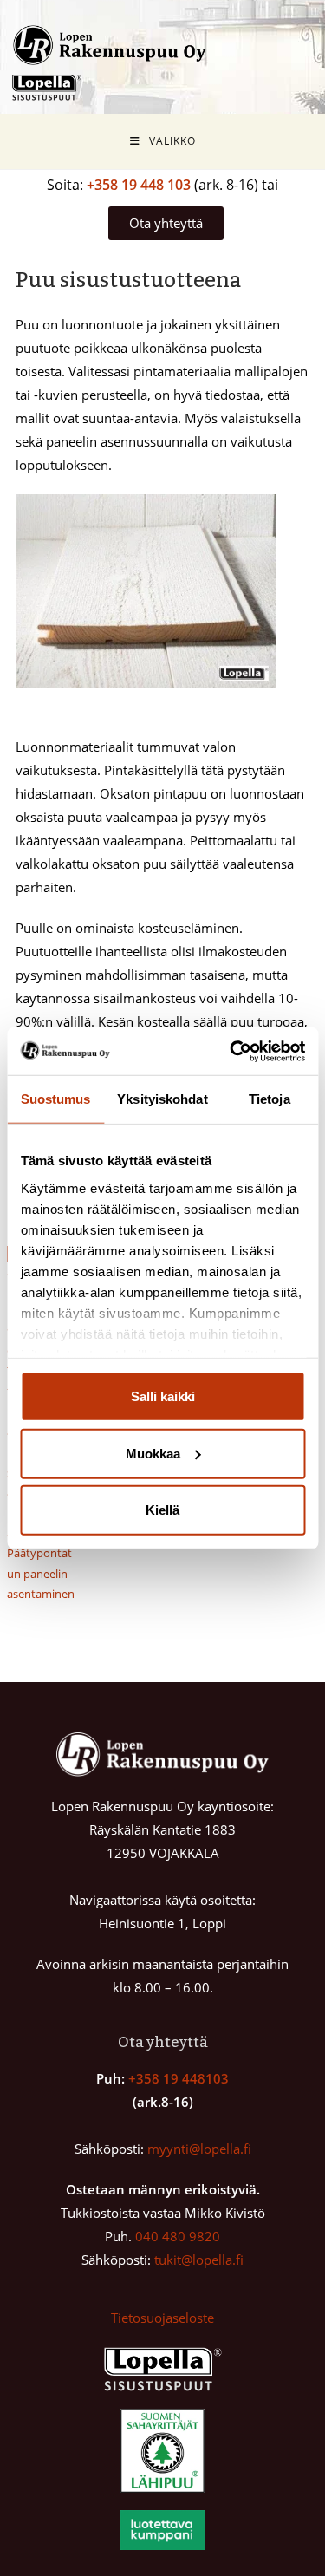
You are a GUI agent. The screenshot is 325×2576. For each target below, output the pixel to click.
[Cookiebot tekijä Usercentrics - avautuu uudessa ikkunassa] (231, 1051)
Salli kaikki (163, 1396)
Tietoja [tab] (270, 1099)
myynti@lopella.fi (199, 2149)
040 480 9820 (178, 2236)
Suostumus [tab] (56, 1099)
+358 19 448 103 (139, 185)
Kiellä (162, 1510)
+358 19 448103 (179, 2078)
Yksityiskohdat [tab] (162, 1099)
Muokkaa (153, 1453)
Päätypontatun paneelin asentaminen (41, 1573)
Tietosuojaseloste (162, 2318)
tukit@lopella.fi (199, 2260)
